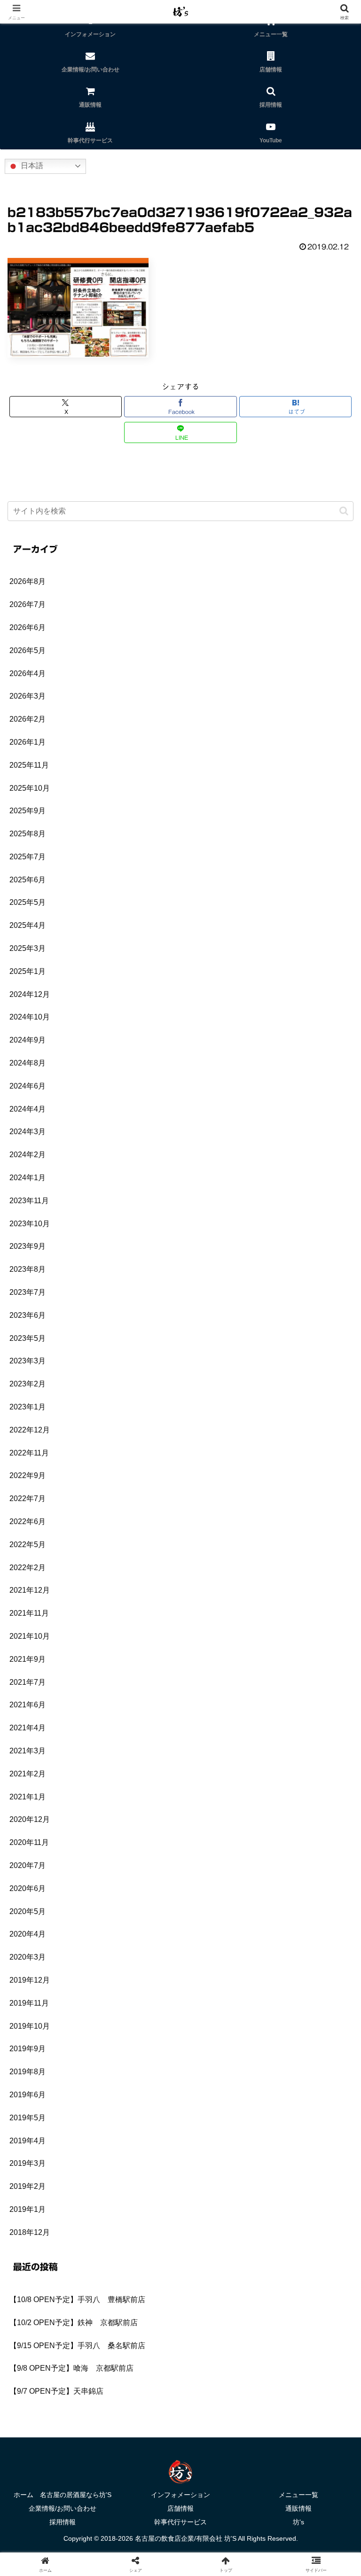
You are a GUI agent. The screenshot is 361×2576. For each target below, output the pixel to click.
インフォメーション (180, 2495)
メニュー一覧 (298, 2495)
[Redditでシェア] (221, 2421)
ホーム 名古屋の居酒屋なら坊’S (63, 2495)
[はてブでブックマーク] (301, 2421)
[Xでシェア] (60, 2395)
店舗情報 (180, 2508)
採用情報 (63, 2522)
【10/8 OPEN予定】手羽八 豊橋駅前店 (77, 2300)
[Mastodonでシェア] (141, 2395)
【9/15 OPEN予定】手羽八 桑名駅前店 (77, 2346)
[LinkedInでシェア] (221, 2447)
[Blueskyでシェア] (221, 2395)
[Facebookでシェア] (60, 2421)
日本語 (31, 166)
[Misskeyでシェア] (301, 2395)
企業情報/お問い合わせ (63, 2508)
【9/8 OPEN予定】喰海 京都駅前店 (71, 2368)
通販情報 (298, 2508)
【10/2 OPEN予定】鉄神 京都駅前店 (74, 2323)
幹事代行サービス (180, 2522)
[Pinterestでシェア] (141, 2447)
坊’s (298, 2522)
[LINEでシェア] (60, 2447)
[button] (344, 511)
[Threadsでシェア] (141, 2421)
